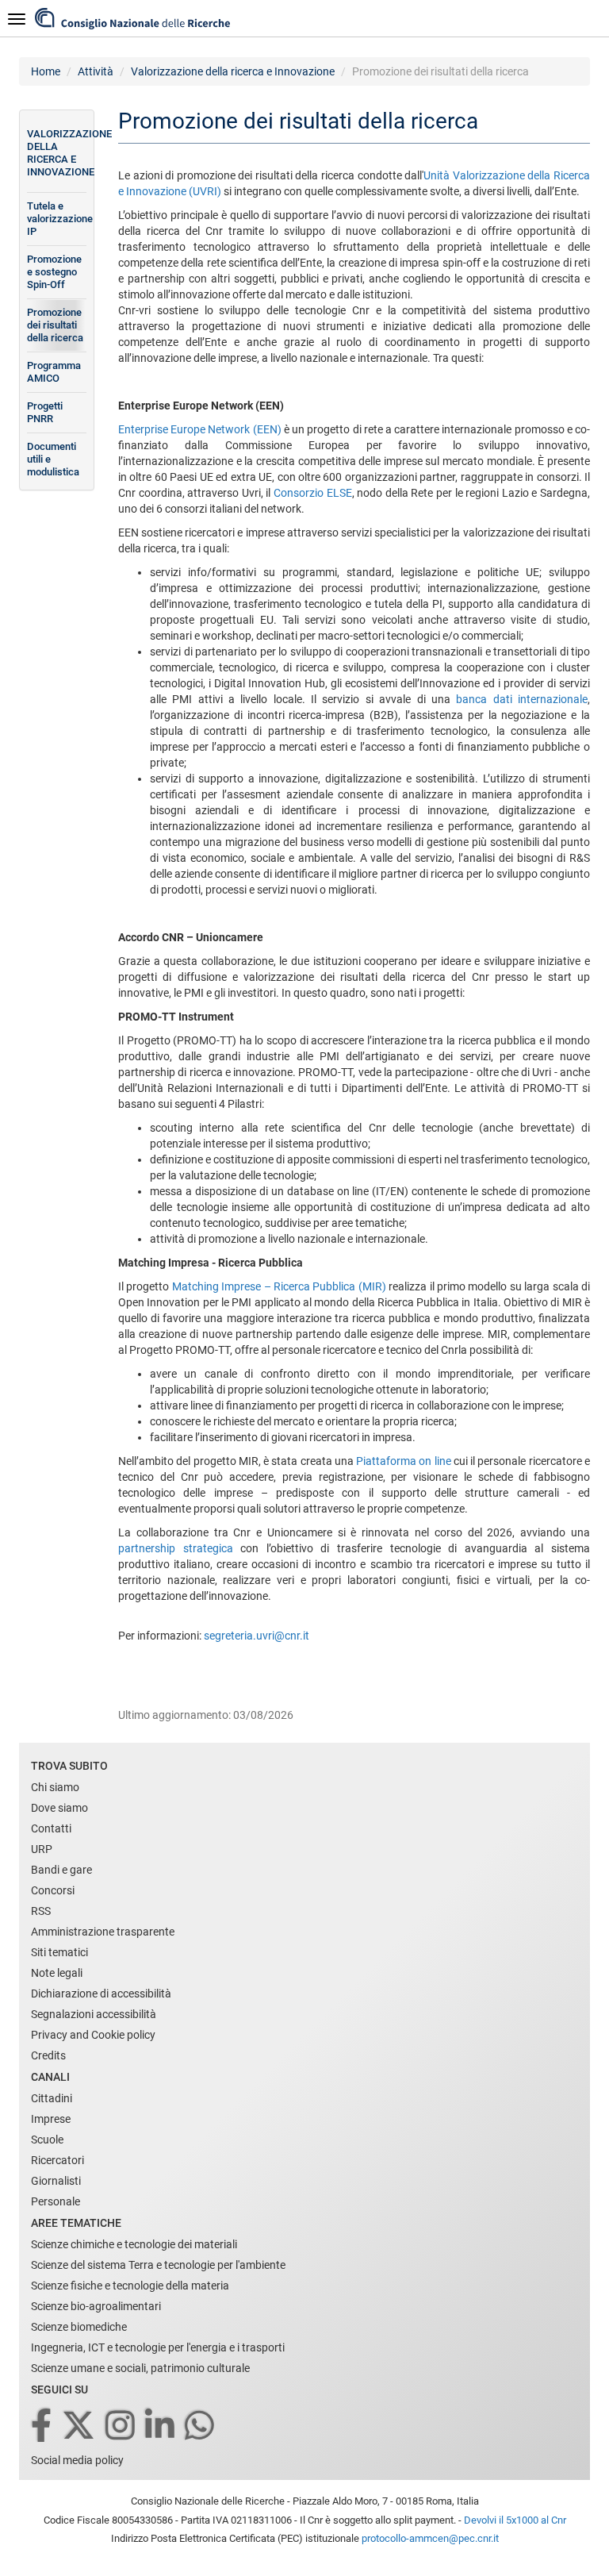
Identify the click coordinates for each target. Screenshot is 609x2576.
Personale (56, 2201)
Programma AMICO (54, 372)
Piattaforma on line (404, 1461)
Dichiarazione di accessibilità (101, 1994)
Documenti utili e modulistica (53, 459)
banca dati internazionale (522, 699)
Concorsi (53, 1890)
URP (42, 1849)
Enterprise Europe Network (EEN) (200, 429)
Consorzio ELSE (313, 493)
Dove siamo (59, 1808)
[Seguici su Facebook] (42, 2426)
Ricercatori (57, 2160)
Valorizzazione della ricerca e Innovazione (233, 71)
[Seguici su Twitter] (80, 2426)
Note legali (57, 1973)
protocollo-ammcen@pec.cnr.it (430, 2538)
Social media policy (77, 2460)
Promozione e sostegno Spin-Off (54, 272)
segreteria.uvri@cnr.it (257, 1636)
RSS (41, 1911)
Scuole (47, 2140)
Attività (96, 71)
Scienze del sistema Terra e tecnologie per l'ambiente (158, 2265)
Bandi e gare (61, 1870)
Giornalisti (56, 2181)
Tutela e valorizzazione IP (57, 219)
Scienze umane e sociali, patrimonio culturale (140, 2368)
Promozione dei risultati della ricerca (55, 325)
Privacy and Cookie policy (93, 2035)
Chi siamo (55, 1787)
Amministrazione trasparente (103, 1932)
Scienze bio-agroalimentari (96, 2306)
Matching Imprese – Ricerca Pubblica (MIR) (279, 1286)
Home (46, 71)
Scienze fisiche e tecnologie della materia (130, 2286)
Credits (48, 2055)
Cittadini (52, 2098)
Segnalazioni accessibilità (94, 2014)
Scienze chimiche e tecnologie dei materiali (134, 2244)
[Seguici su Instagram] (121, 2426)
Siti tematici (59, 1952)
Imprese (51, 2119)
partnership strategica (176, 1548)
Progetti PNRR (45, 412)
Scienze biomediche (79, 2327)
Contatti (51, 1828)
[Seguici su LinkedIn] (161, 2426)
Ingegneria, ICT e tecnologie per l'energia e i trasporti (158, 2347)
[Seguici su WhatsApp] (201, 2426)
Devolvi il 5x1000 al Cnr (515, 2520)
